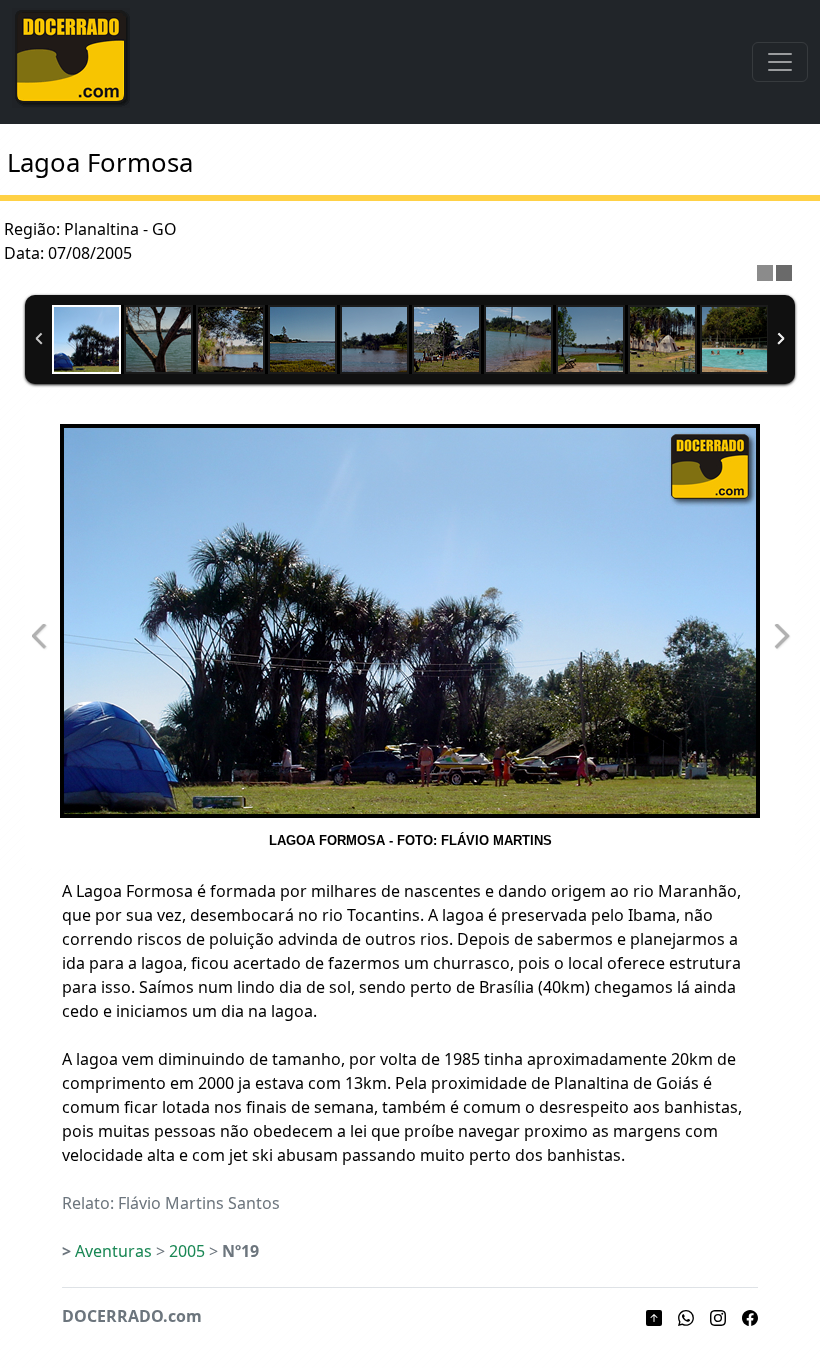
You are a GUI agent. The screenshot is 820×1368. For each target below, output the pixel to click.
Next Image (781, 636)
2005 (187, 1251)
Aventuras (113, 1251)
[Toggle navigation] (780, 62)
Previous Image (39, 636)
